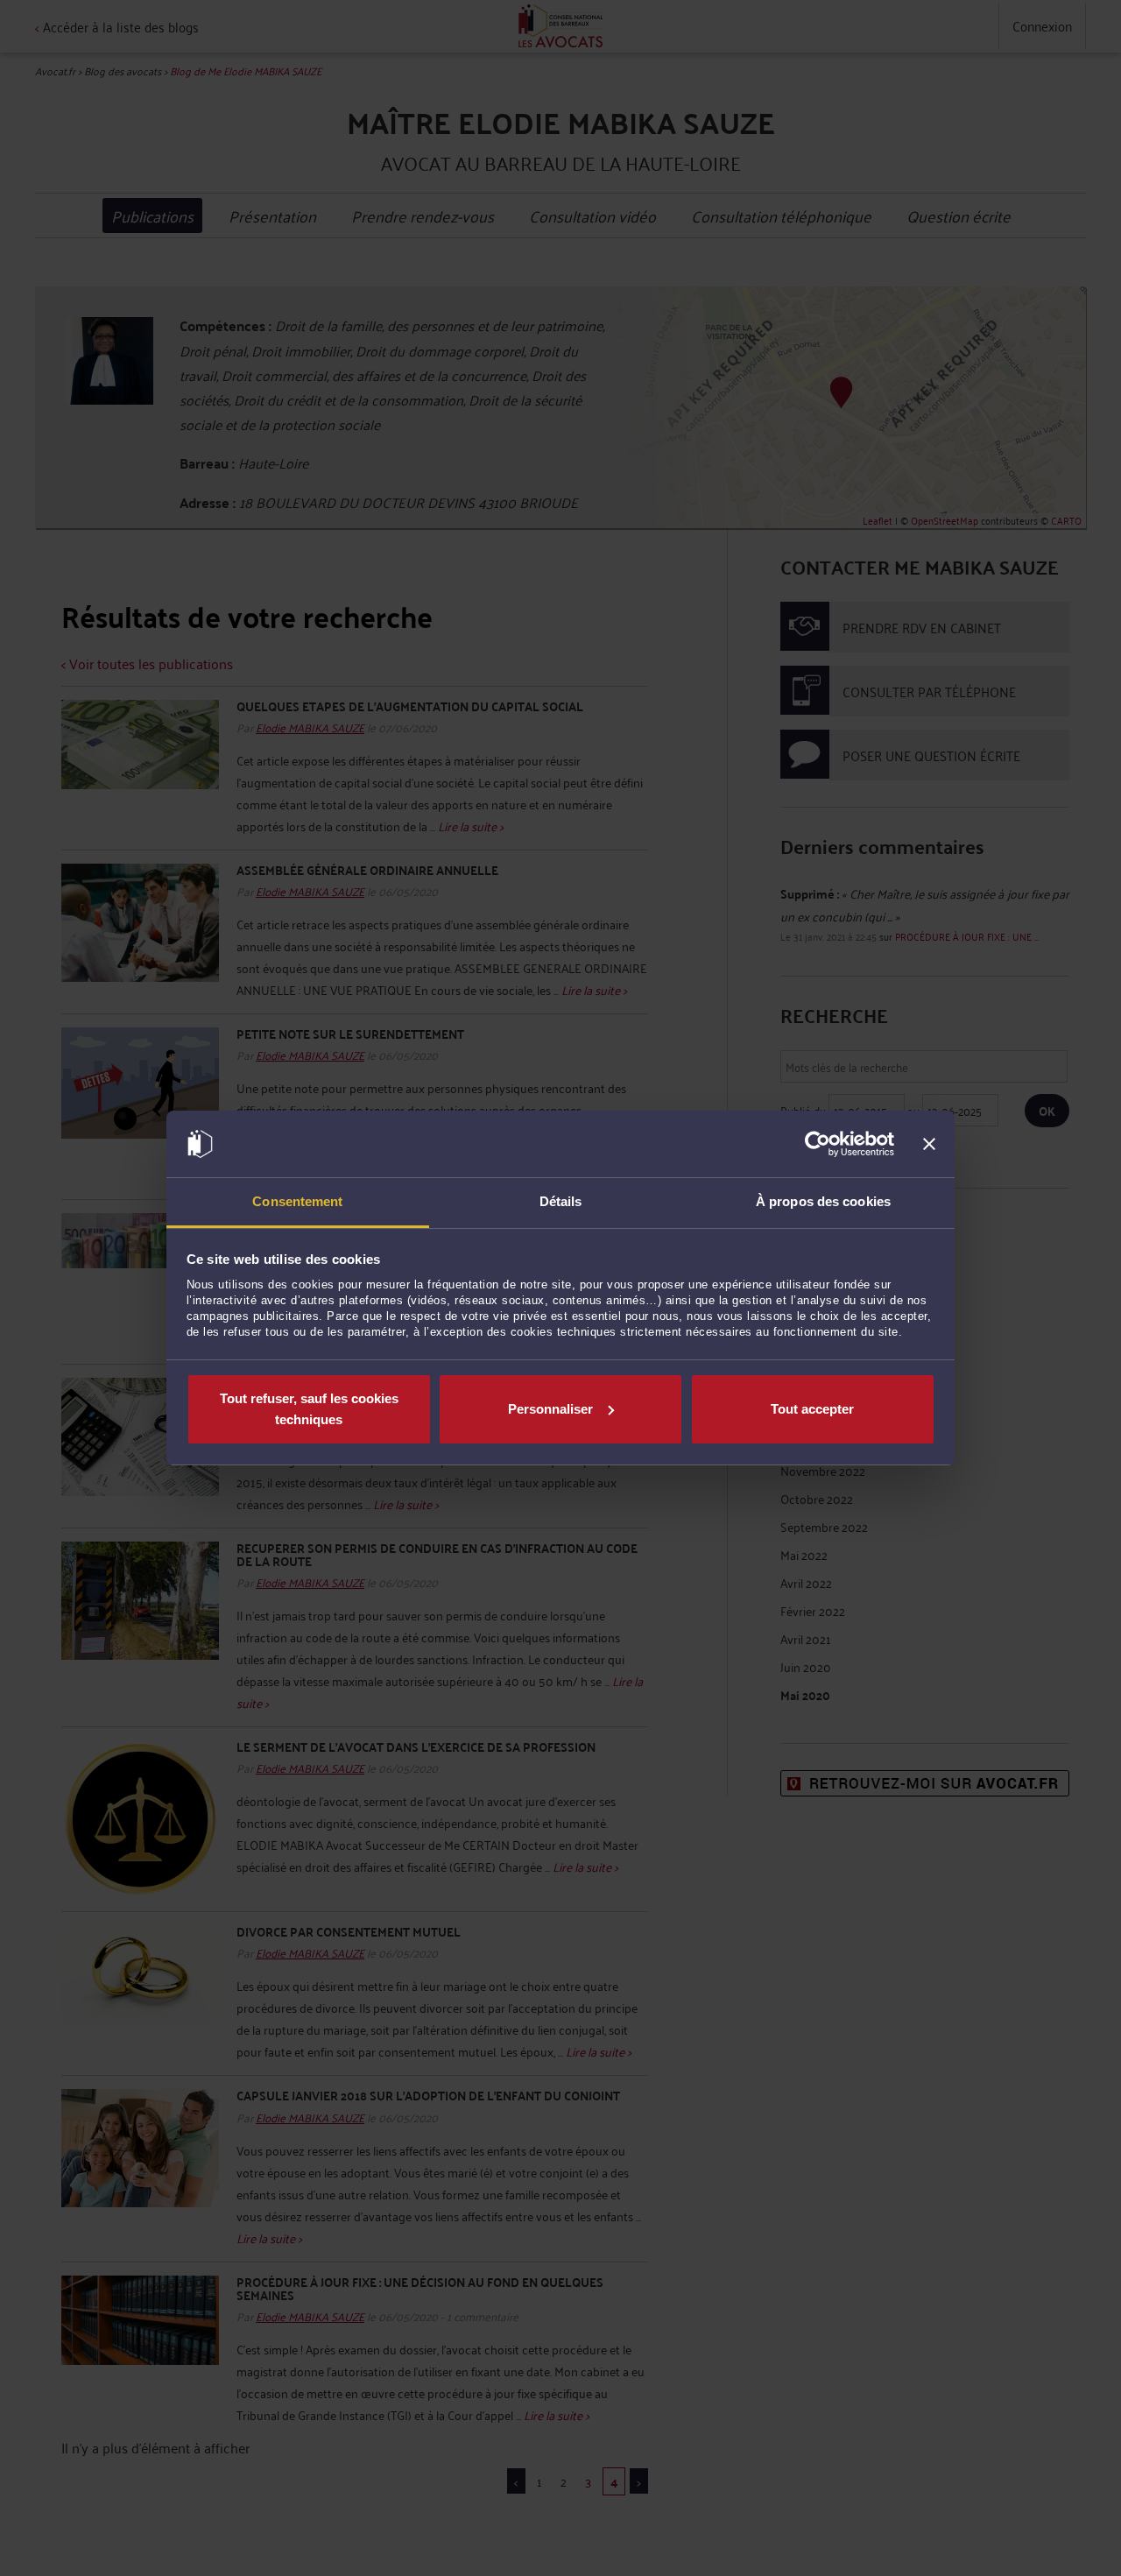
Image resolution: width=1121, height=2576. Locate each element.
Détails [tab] (561, 1201)
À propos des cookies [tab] (823, 1201)
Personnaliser (550, 1409)
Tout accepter (812, 1409)
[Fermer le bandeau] (929, 1144)
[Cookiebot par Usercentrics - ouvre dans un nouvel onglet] (818, 1144)
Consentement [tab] (297, 1201)
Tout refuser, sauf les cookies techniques (309, 1409)
